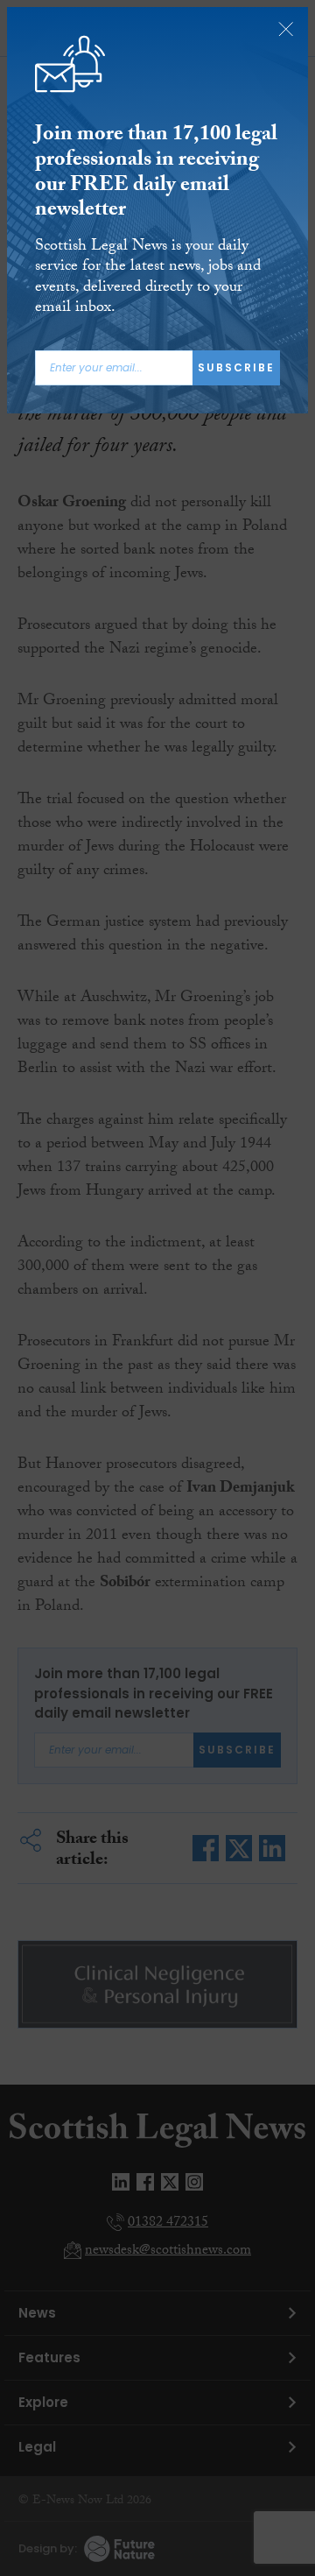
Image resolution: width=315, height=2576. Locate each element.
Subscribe (236, 367)
